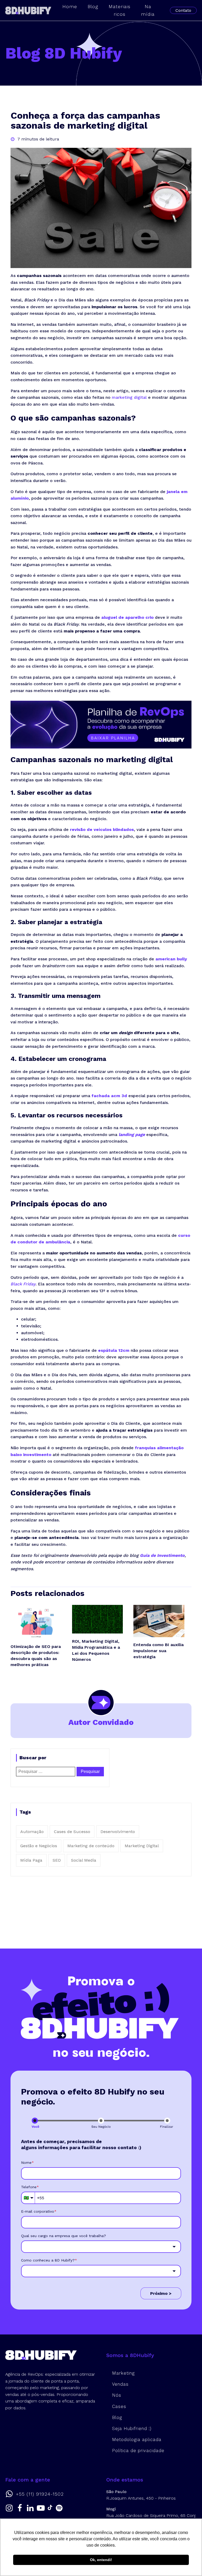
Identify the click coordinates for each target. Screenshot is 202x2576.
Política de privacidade (138, 2451)
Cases (119, 2406)
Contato (183, 10)
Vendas (120, 2384)
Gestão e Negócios (39, 1846)
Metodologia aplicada (137, 2439)
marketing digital (129, 397)
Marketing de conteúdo (91, 1846)
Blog (117, 2417)
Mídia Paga (31, 1860)
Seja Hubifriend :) (132, 2428)
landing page (132, 1135)
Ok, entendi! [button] (101, 2560)
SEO (57, 1860)
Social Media (84, 1860)
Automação (32, 1832)
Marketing (123, 2373)
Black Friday (23, 1284)
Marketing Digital (142, 1846)
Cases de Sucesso (72, 1832)
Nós (117, 2395)
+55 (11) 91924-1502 (40, 2494)
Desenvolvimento (118, 1832)
